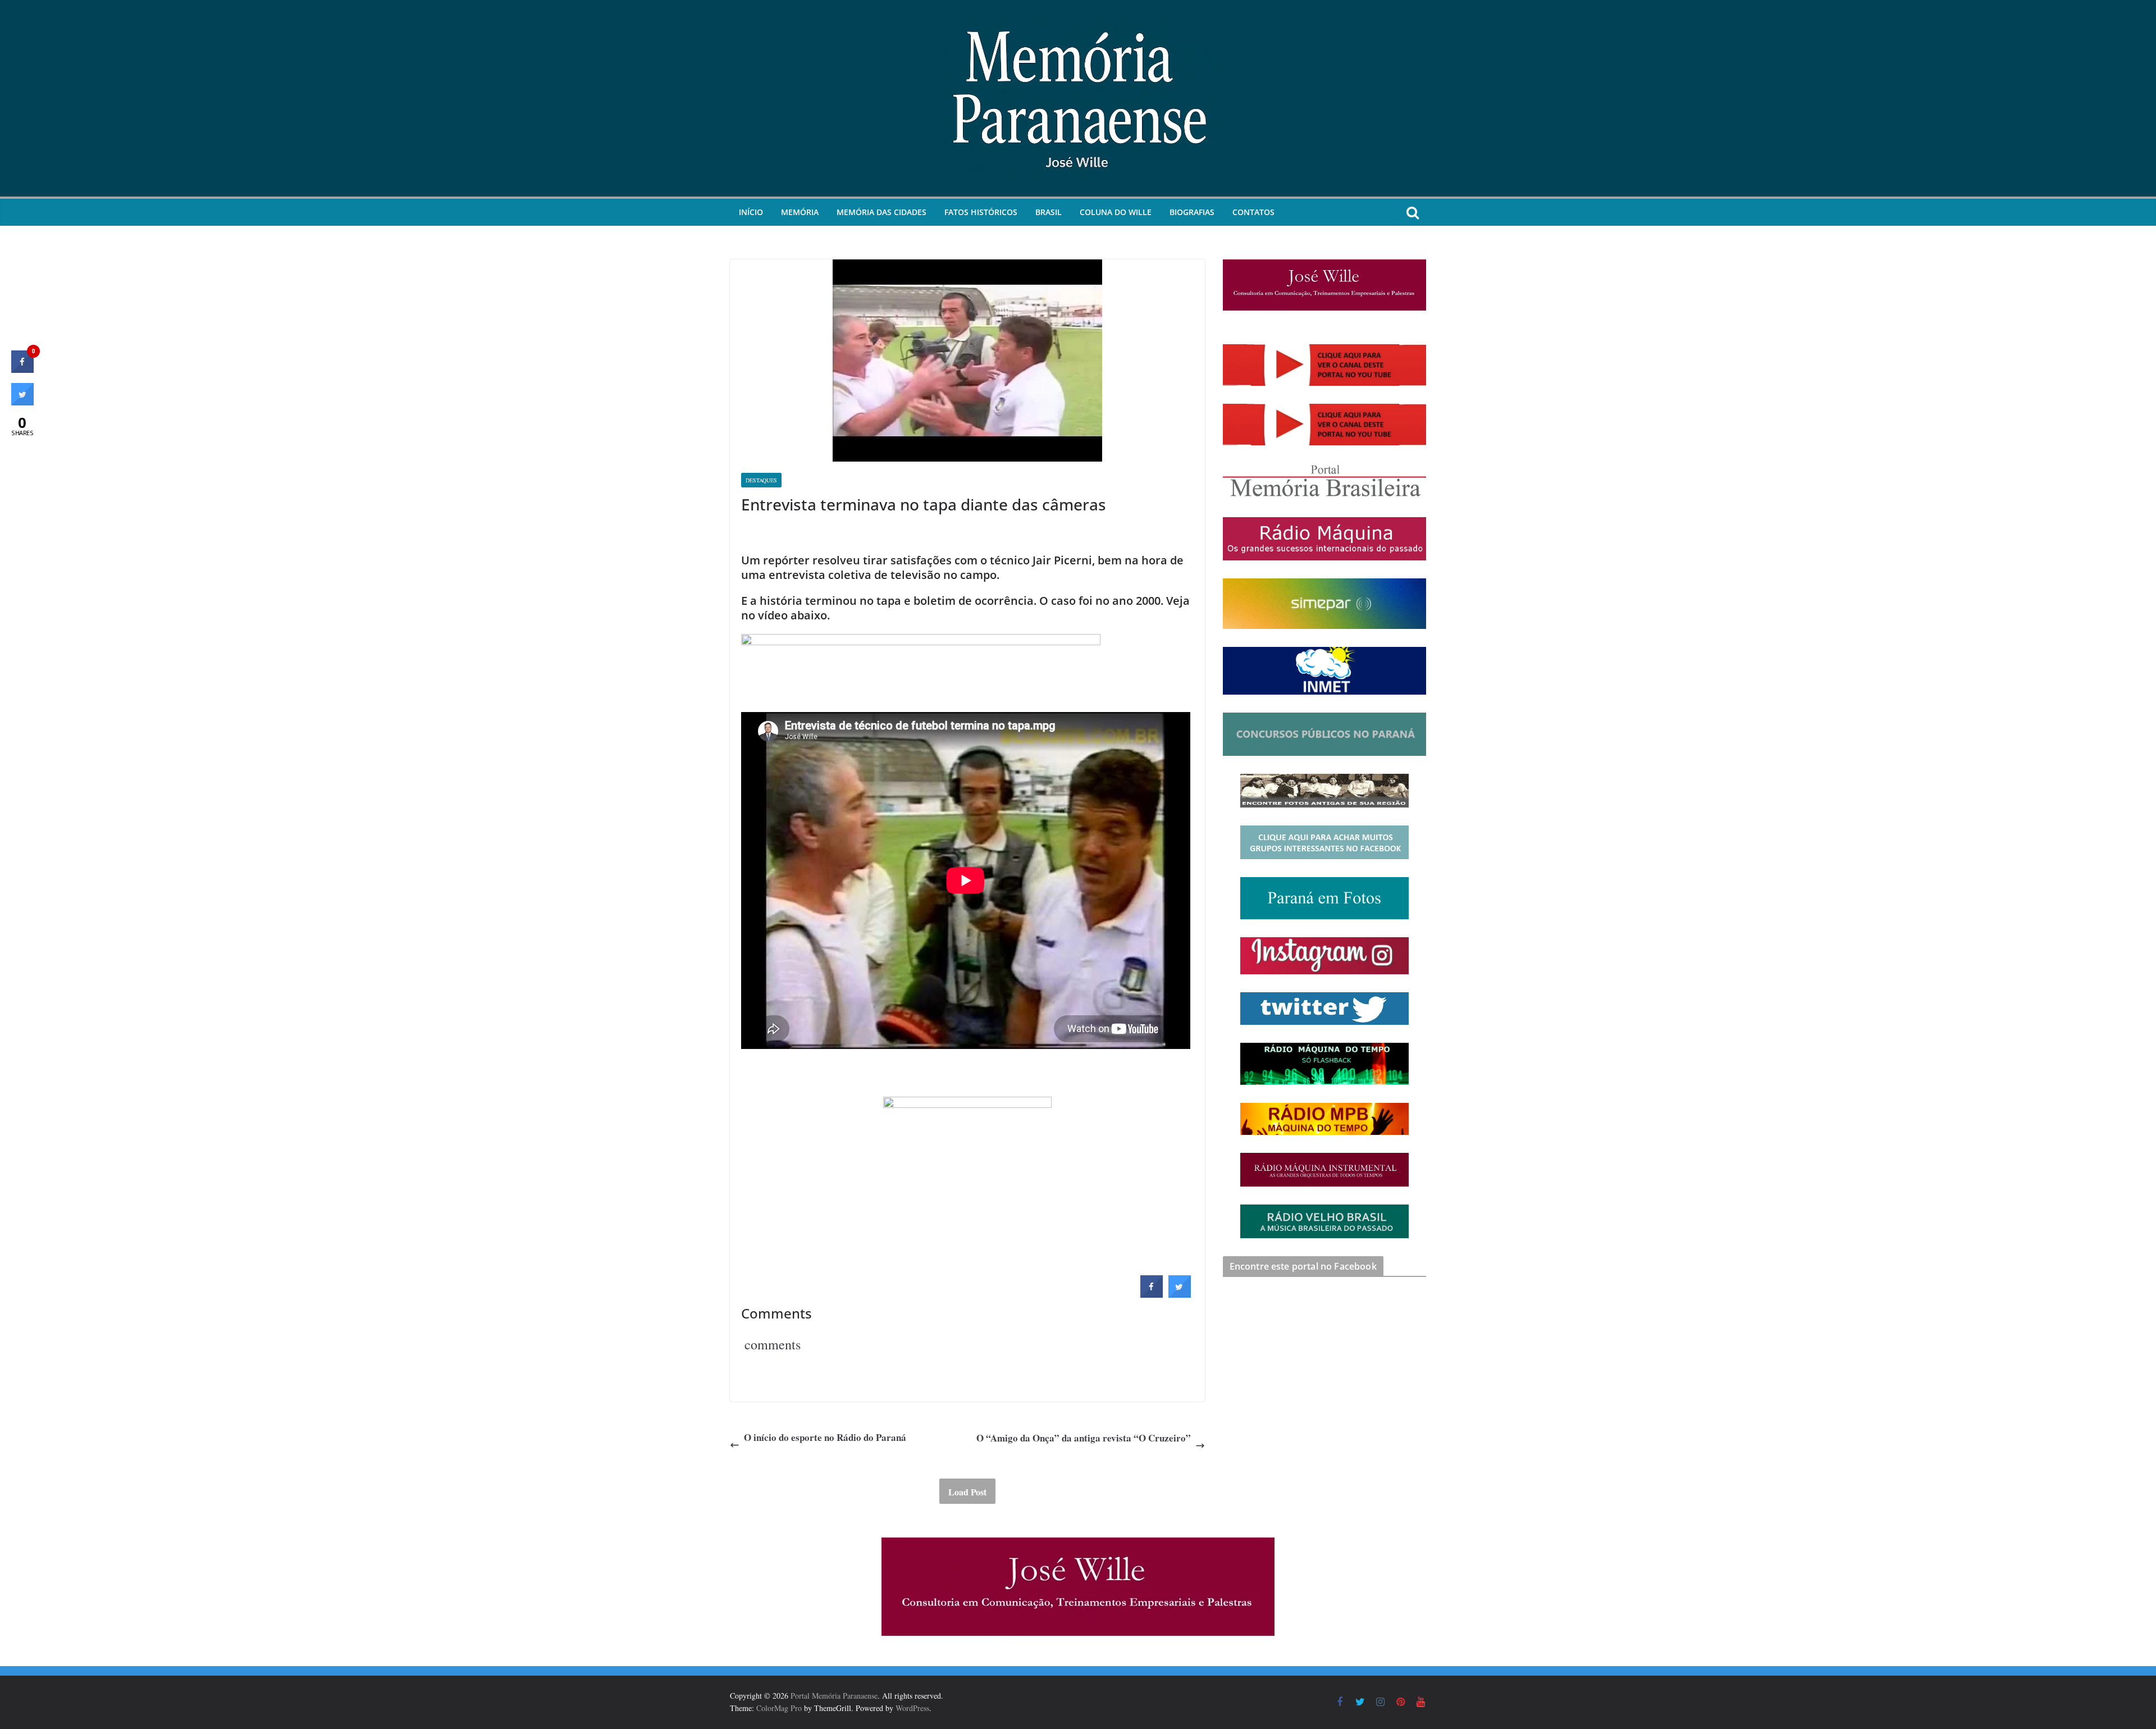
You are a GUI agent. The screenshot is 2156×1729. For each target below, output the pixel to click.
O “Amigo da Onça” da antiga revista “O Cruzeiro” (1084, 1438)
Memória (800, 212)
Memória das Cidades (881, 212)
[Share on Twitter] (1180, 1294)
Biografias (1192, 212)
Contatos (1253, 212)
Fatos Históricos (981, 212)
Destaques (761, 480)
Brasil (1049, 212)
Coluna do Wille (1116, 212)
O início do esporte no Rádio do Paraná (825, 1437)
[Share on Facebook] (1152, 1294)
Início (751, 212)
